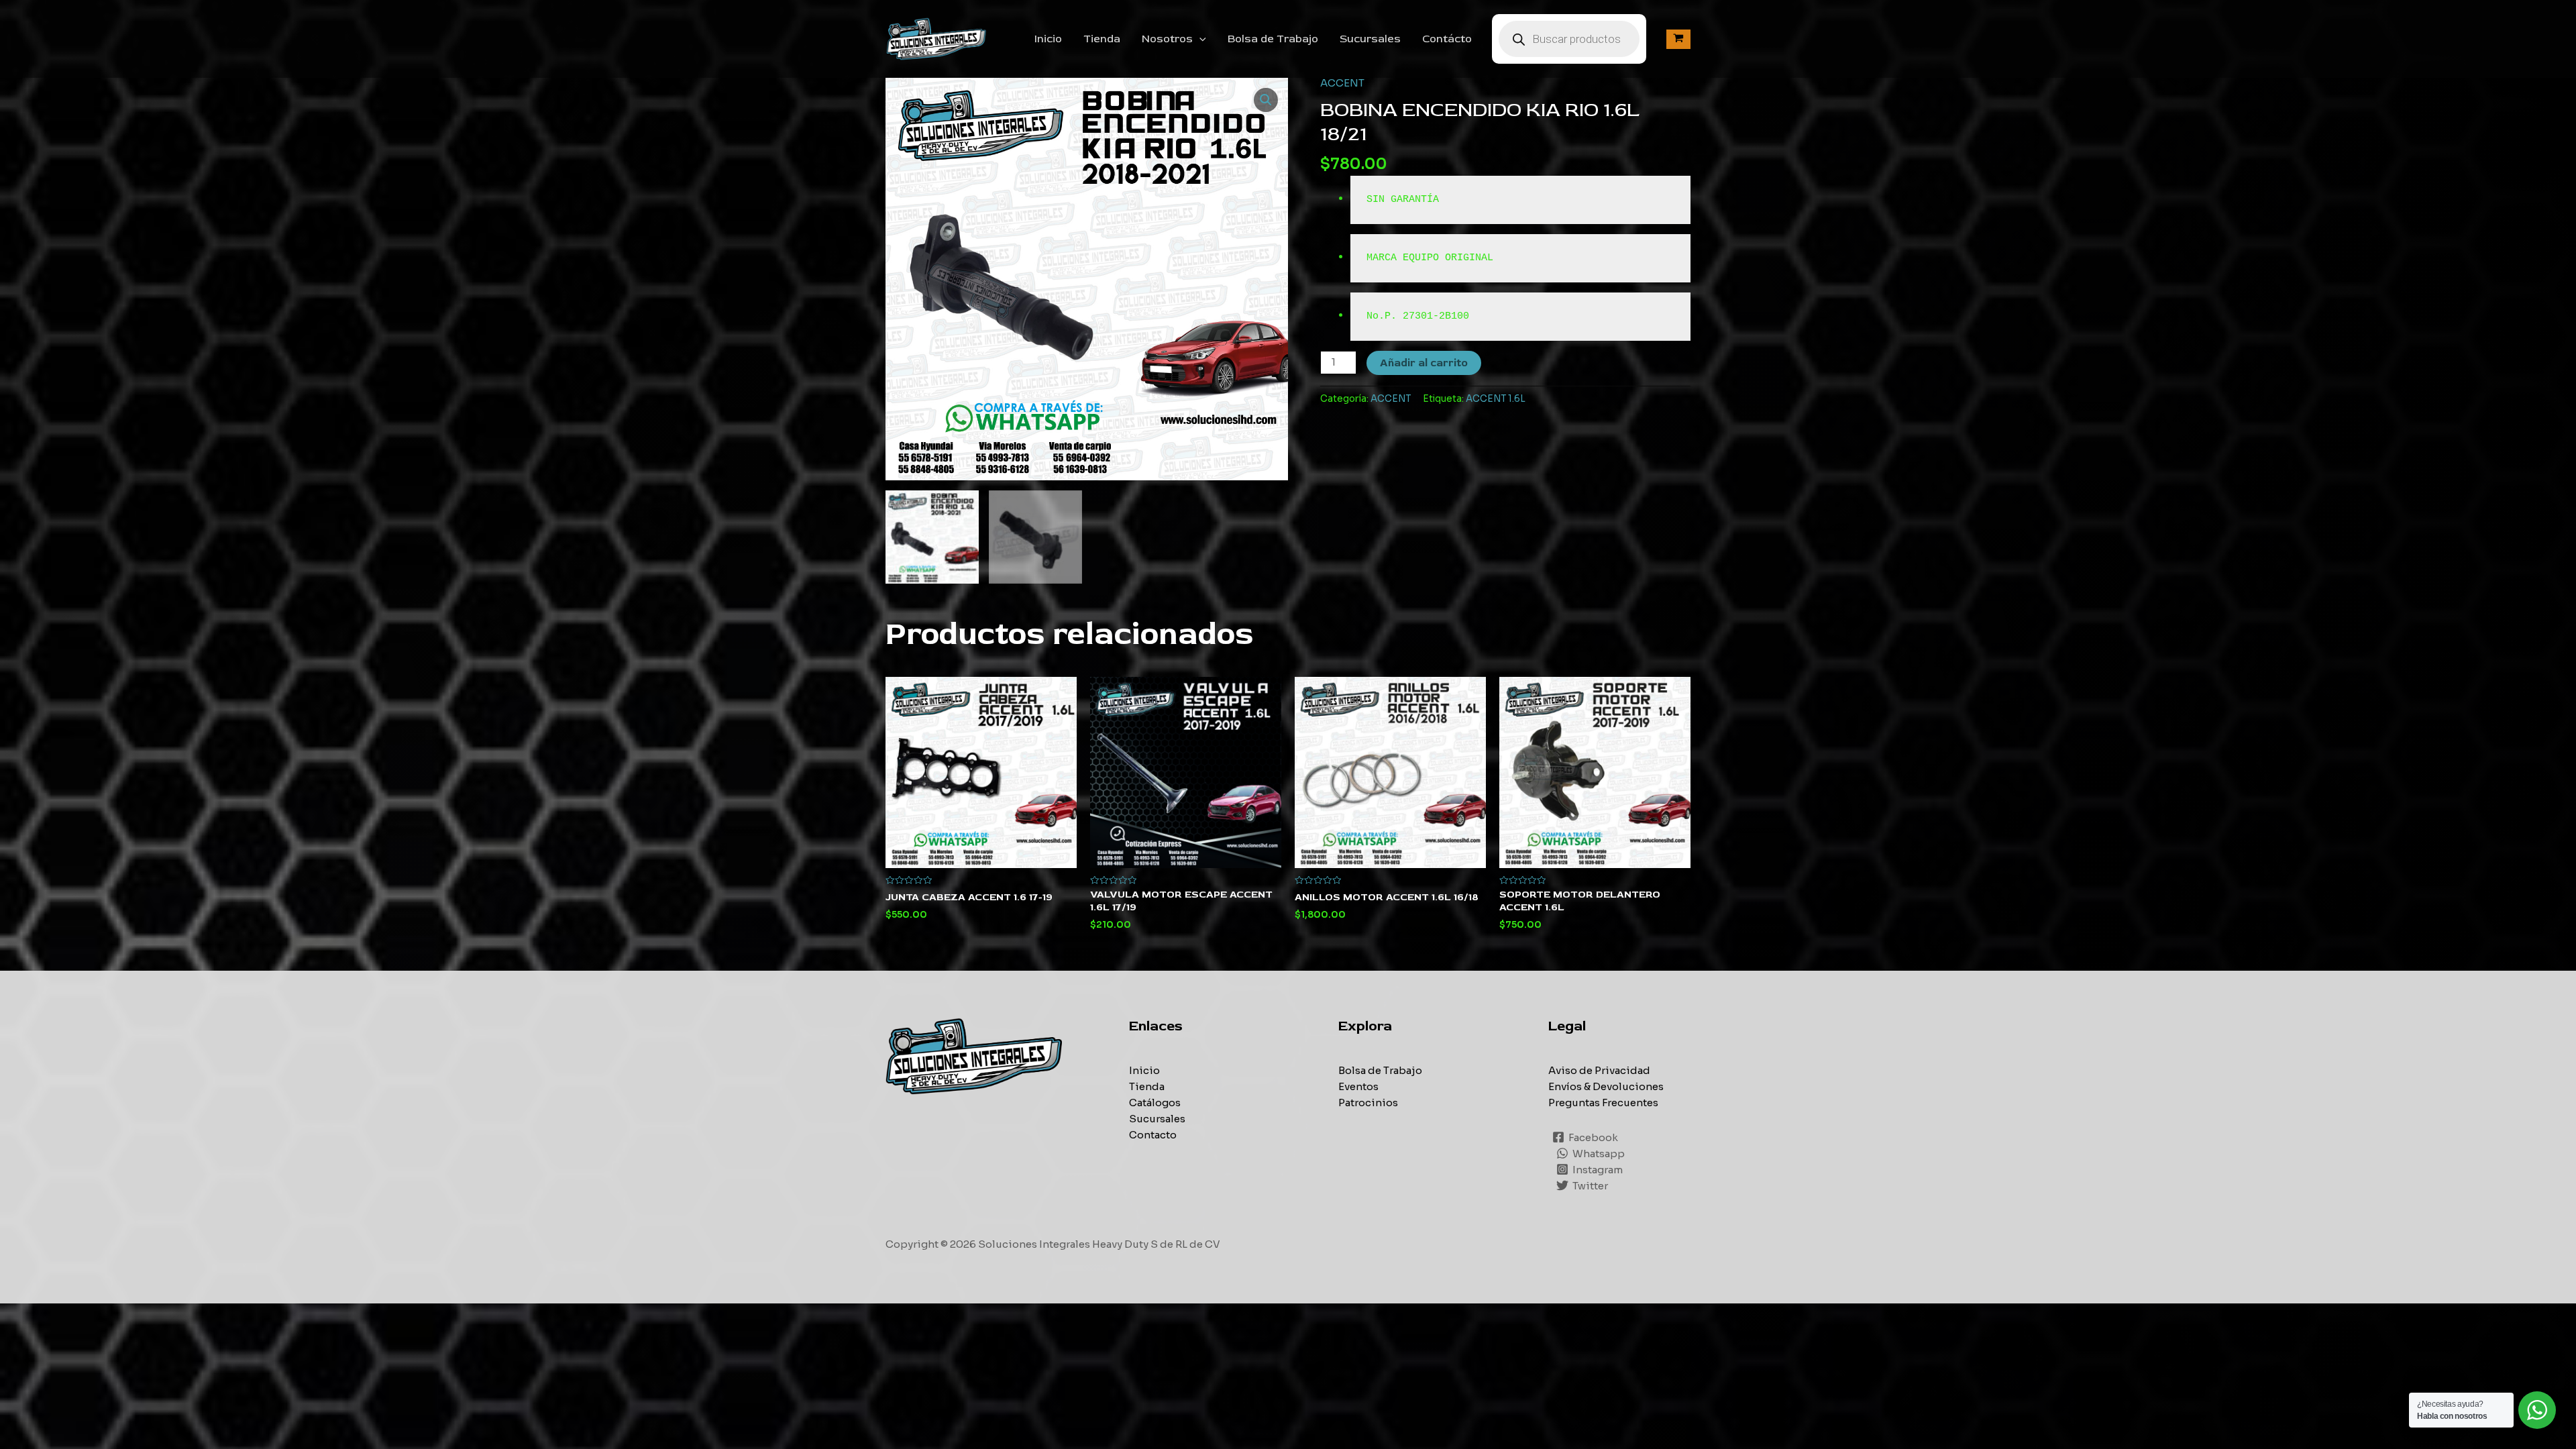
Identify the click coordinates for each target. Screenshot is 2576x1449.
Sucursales (1370, 39)
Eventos (1358, 1086)
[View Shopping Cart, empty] (1678, 39)
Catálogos (1155, 1103)
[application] (1199, 39)
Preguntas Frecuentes (1603, 1103)
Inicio (1048, 39)
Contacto (1153, 1135)
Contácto (1447, 39)
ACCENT (1342, 83)
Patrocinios (1368, 1103)
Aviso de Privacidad (1599, 1070)
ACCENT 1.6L (1496, 399)
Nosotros (1167, 39)
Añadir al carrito (1424, 363)
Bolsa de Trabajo (1273, 39)
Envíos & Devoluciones (1606, 1086)
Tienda (1102, 39)
